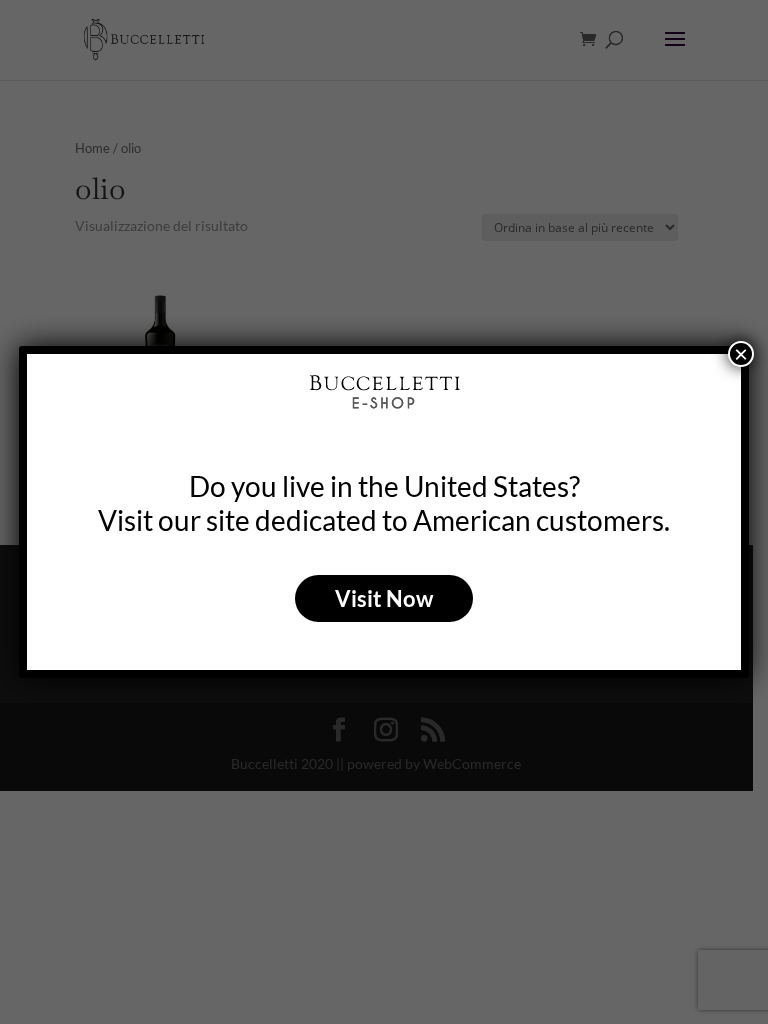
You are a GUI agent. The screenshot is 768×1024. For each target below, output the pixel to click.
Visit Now (384, 598)
